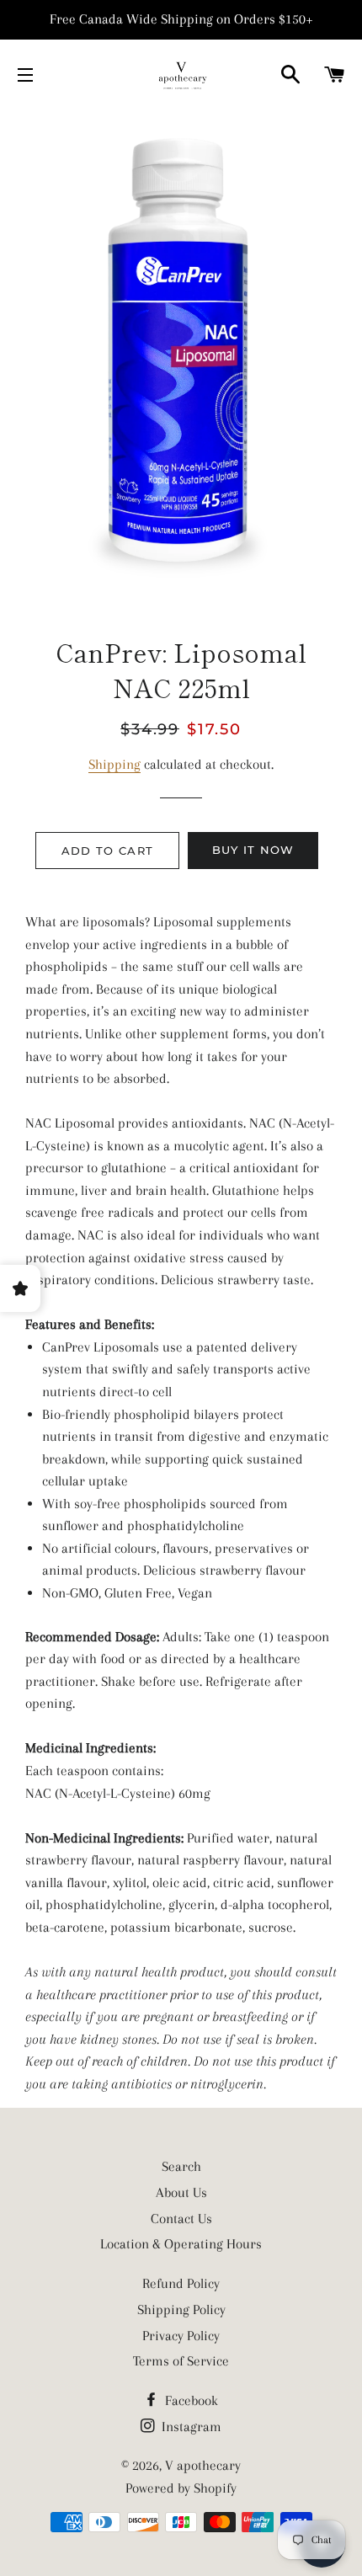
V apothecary (203, 2465)
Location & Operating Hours (181, 2244)
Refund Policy (181, 2283)
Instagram (190, 2427)
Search (181, 2166)
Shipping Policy (181, 2309)
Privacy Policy (181, 2336)
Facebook (190, 2400)
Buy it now (253, 850)
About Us (181, 2192)
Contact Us (181, 2219)
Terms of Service (181, 2361)
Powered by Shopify (181, 2488)
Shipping (114, 764)
